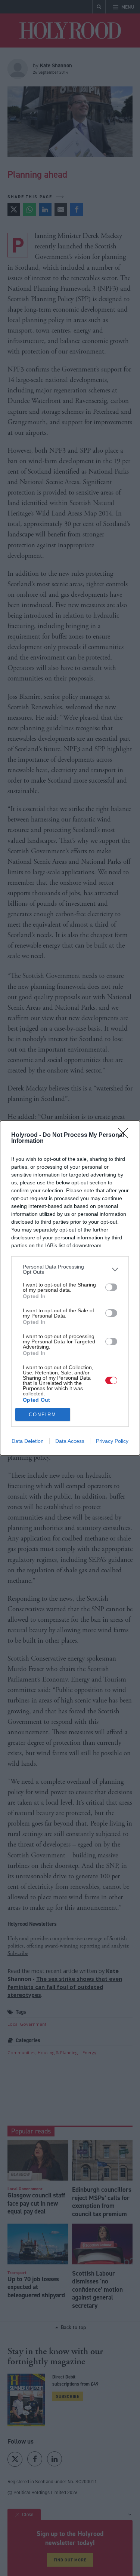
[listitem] (70, 1269)
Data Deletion (28, 1441)
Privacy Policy (112, 1441)
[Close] (125, 1135)
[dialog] (70, 1288)
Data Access (70, 1441)
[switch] (111, 1287)
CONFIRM (43, 1415)
